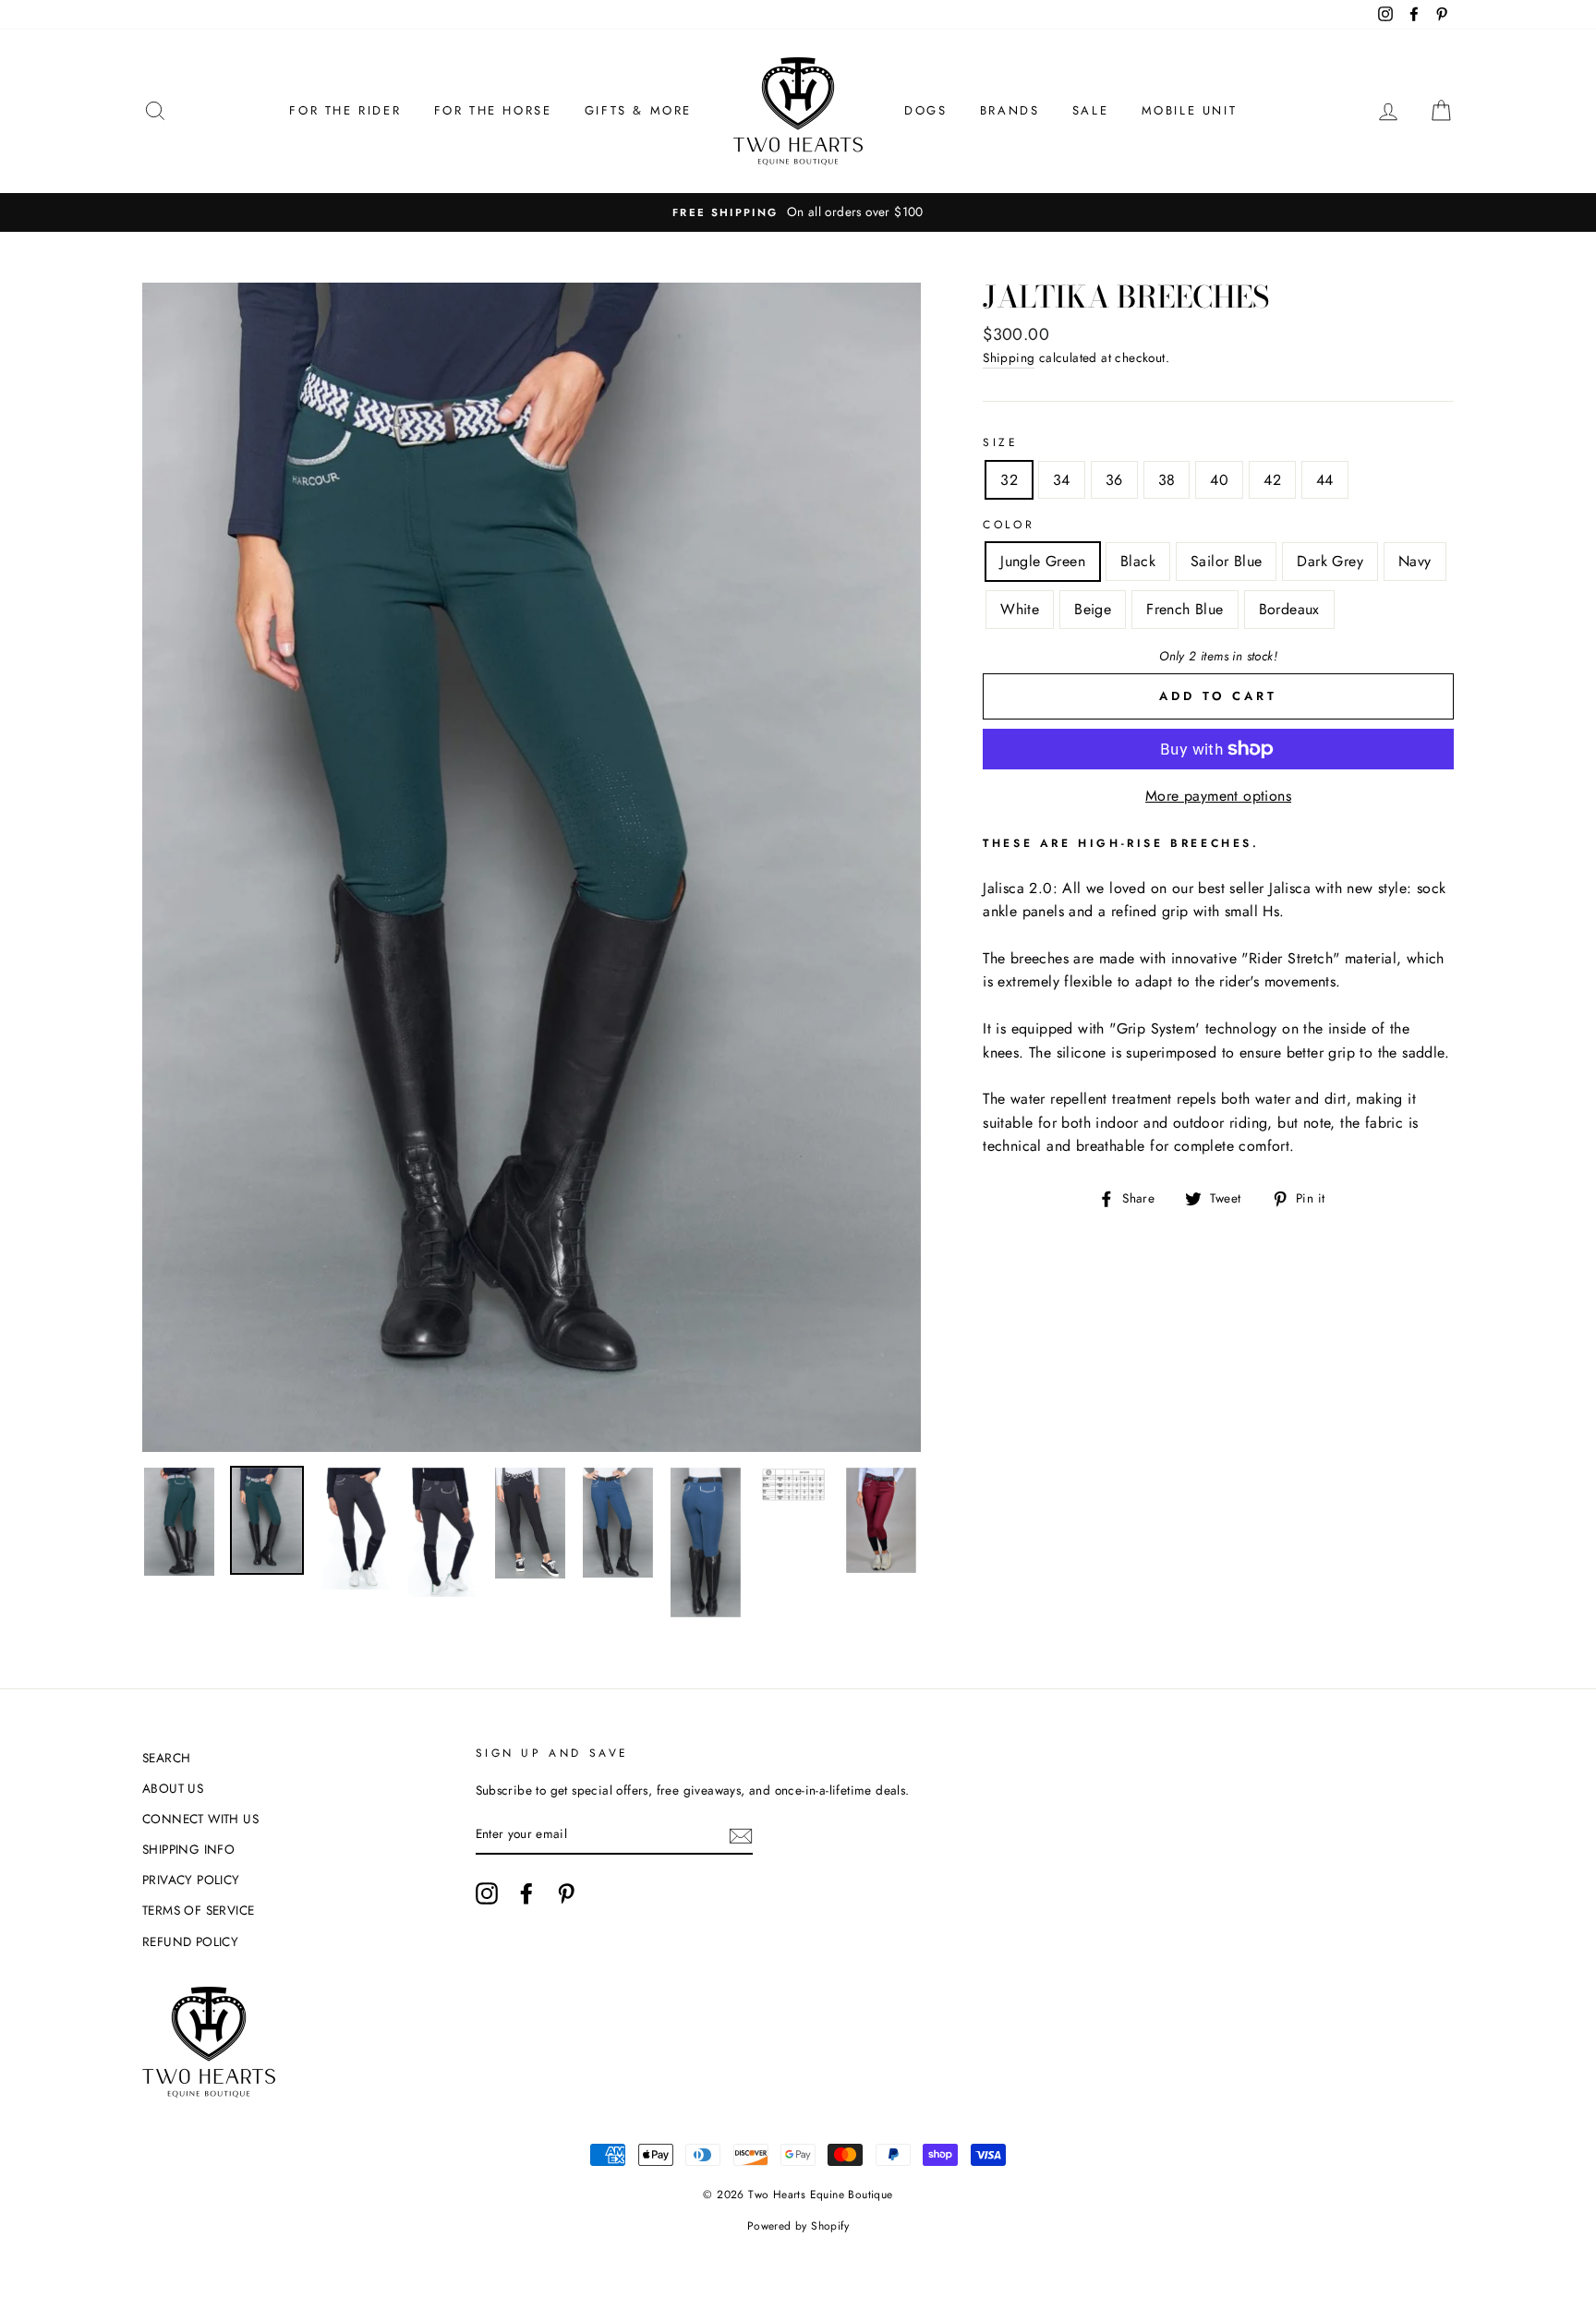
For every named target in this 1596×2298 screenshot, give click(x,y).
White (1020, 609)
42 (1272, 480)
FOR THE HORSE (493, 110)
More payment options (1218, 796)
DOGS (925, 110)
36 (1114, 480)
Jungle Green (1043, 561)
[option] (798, 212)
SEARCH (166, 1758)
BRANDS (1010, 110)
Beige (1093, 609)
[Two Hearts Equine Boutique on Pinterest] (566, 1893)
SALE (1090, 110)
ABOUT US (173, 1788)
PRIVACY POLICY (191, 1880)
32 (1009, 480)
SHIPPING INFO (188, 1849)
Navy (1415, 561)
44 (1325, 480)
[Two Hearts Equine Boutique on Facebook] (526, 1893)
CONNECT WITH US (200, 1819)
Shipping (1009, 357)
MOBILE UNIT (1190, 110)
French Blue (1185, 609)
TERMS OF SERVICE (198, 1910)
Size (1000, 442)
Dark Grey (1330, 561)
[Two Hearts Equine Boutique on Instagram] (487, 1893)
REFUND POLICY (190, 1941)
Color (1009, 525)
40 (1219, 480)
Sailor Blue (1226, 561)
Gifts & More (638, 110)
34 (1062, 480)
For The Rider (345, 110)
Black (1138, 561)
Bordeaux (1289, 609)
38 (1167, 480)
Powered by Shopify (798, 2226)
